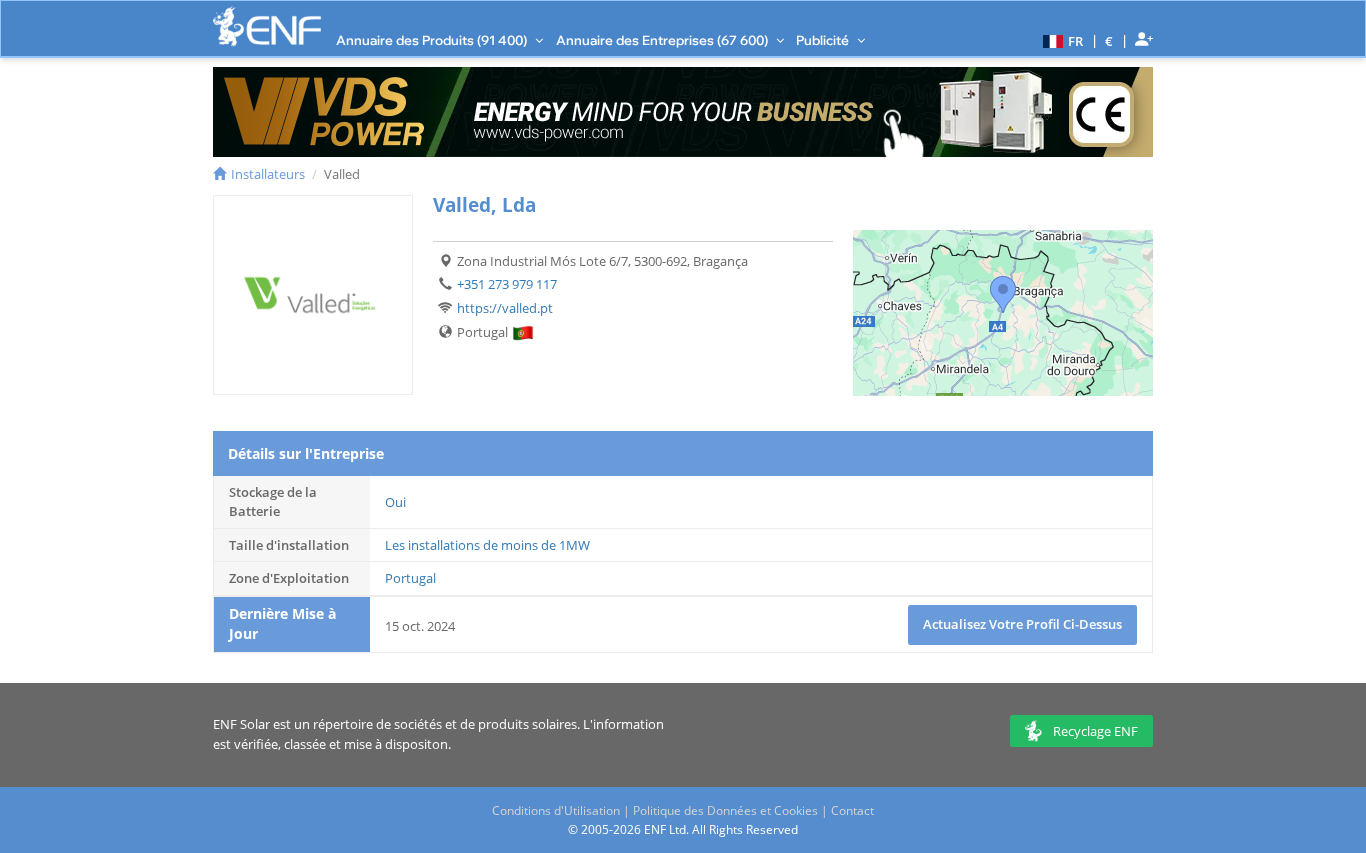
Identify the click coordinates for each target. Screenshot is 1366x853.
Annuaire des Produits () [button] (433, 40)
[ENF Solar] (267, 26)
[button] (1060, 40)
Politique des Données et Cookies (725, 810)
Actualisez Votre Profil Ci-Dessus (1022, 624)
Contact (852, 810)
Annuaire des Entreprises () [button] (663, 40)
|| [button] (1109, 40)
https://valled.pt (505, 308)
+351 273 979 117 (507, 284)
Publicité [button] (824, 40)
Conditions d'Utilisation (556, 810)
